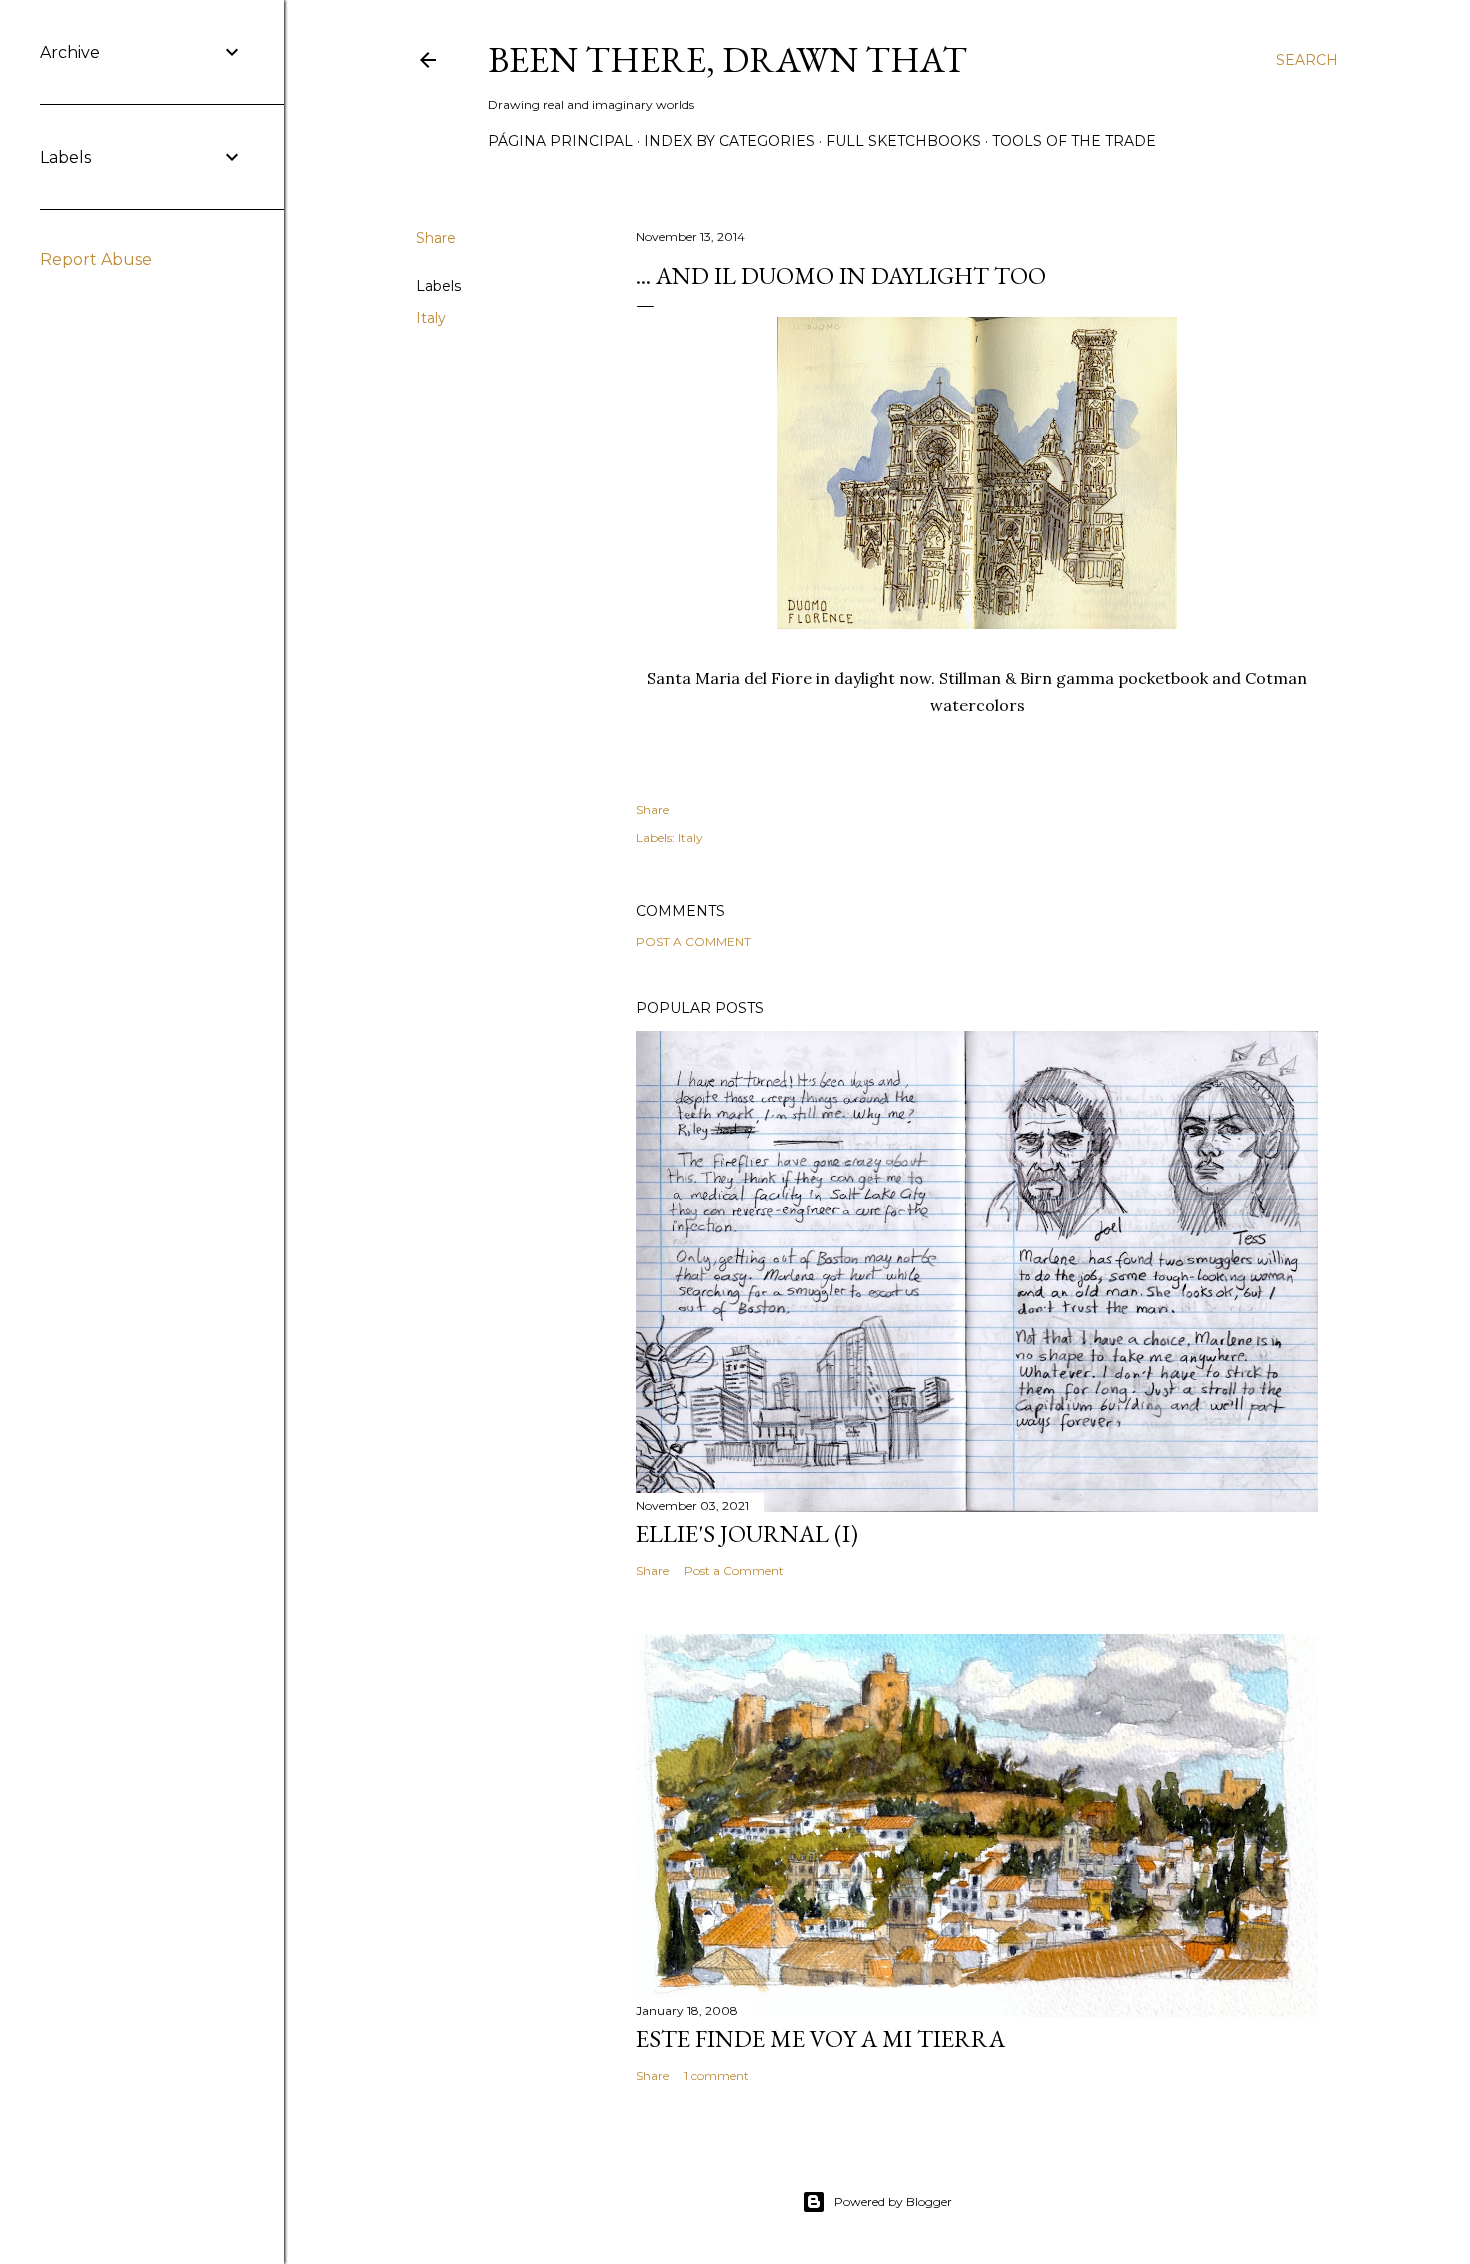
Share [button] (436, 238)
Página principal (560, 141)
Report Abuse (96, 259)
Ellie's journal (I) (747, 1533)
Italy (431, 318)
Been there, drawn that (727, 59)
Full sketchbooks (903, 141)
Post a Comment (693, 941)
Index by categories (729, 141)
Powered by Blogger (893, 2201)
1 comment (716, 2075)
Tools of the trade (1074, 141)
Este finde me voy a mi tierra (820, 2038)
